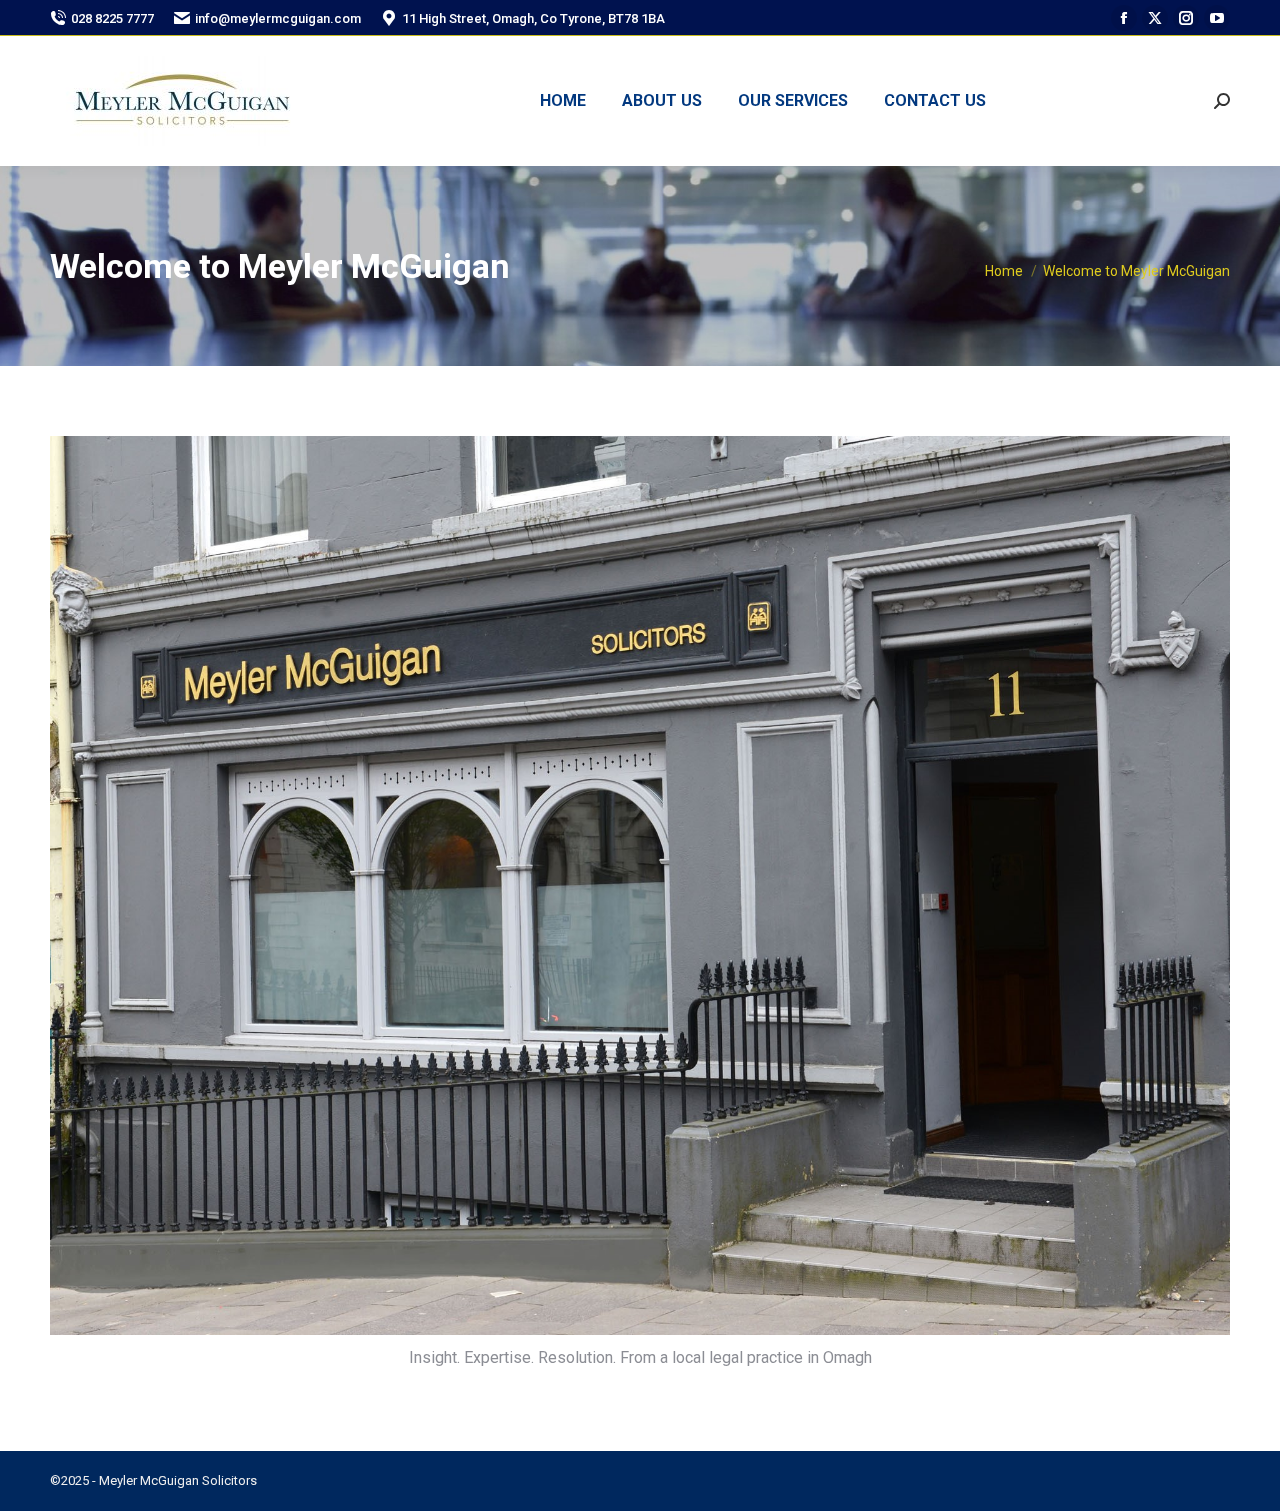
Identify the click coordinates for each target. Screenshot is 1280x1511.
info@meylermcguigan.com (278, 18)
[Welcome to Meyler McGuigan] (640, 885)
